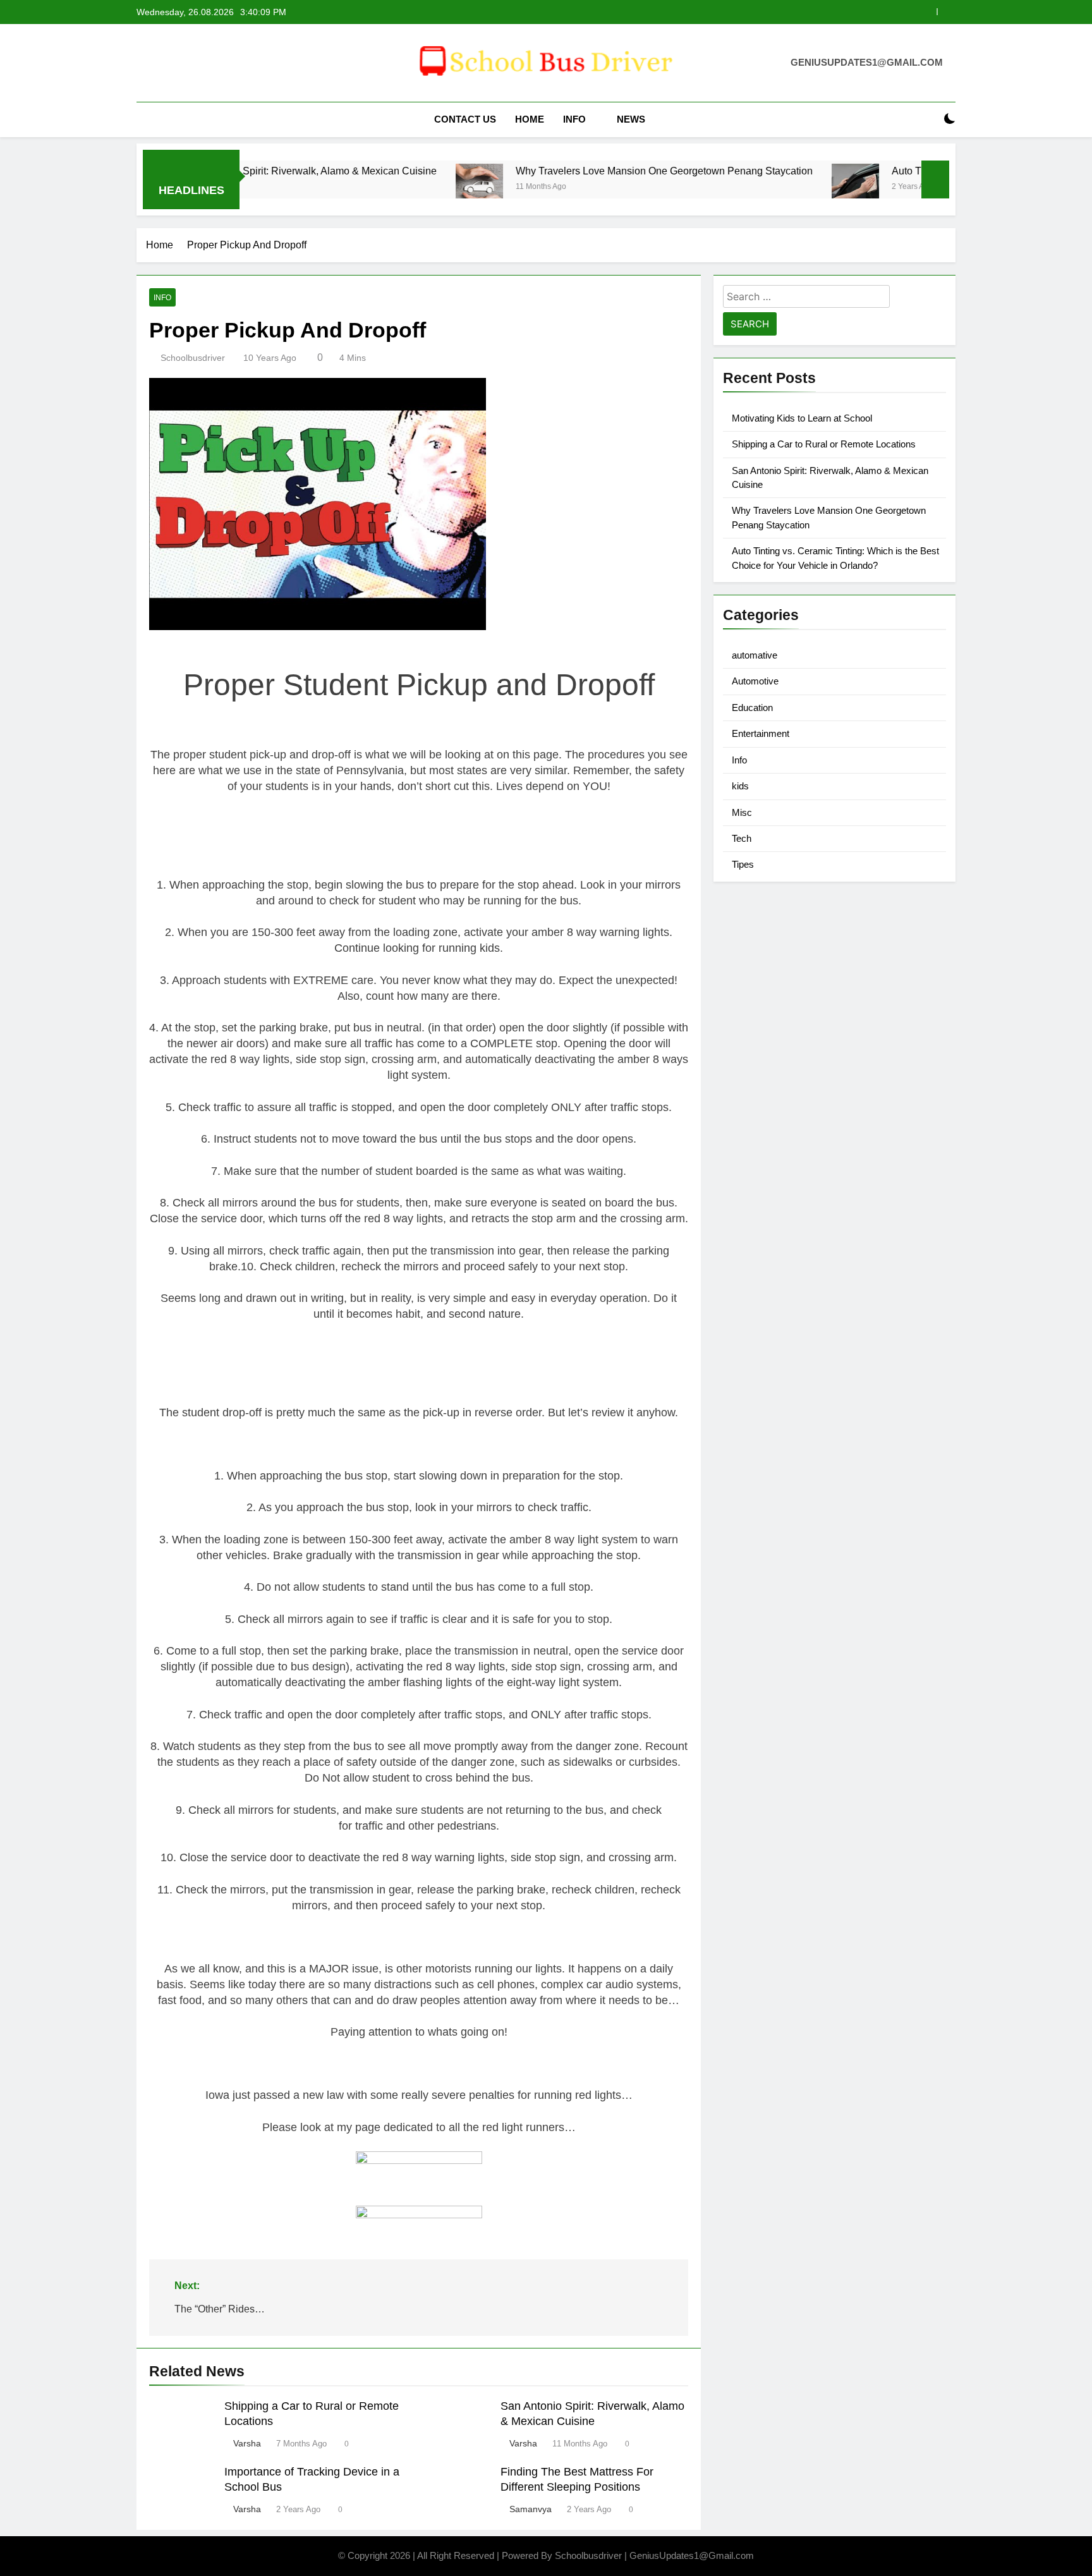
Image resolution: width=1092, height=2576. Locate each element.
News (631, 119)
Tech (742, 838)
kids (740, 786)
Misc (742, 812)
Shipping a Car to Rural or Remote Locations (824, 444)
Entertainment (761, 733)
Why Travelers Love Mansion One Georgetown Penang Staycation (572, 171)
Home (530, 119)
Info (574, 119)
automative (755, 655)
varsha (247, 2443)
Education (752, 708)
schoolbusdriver (193, 358)
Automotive (755, 681)
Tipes (743, 864)
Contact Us (465, 119)
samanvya (531, 2509)
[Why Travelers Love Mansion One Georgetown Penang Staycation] (387, 187)
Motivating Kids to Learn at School (802, 418)
